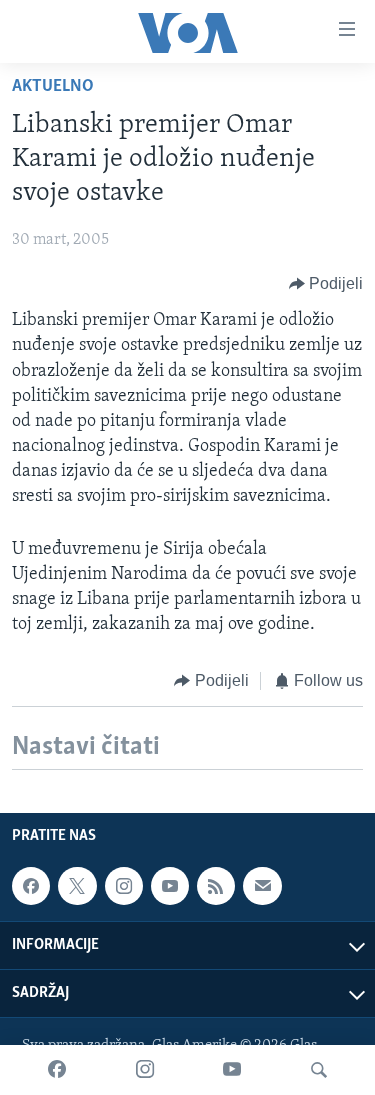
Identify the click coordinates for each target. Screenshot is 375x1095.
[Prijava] (262, 886)
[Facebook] (57, 1070)
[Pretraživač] (319, 1070)
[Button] (326, 284)
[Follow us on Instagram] (124, 886)
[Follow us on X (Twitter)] (77, 886)
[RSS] (216, 886)
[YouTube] (232, 1070)
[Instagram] (145, 1070)
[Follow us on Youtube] (170, 886)
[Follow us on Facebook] (31, 886)
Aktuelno (53, 87)
